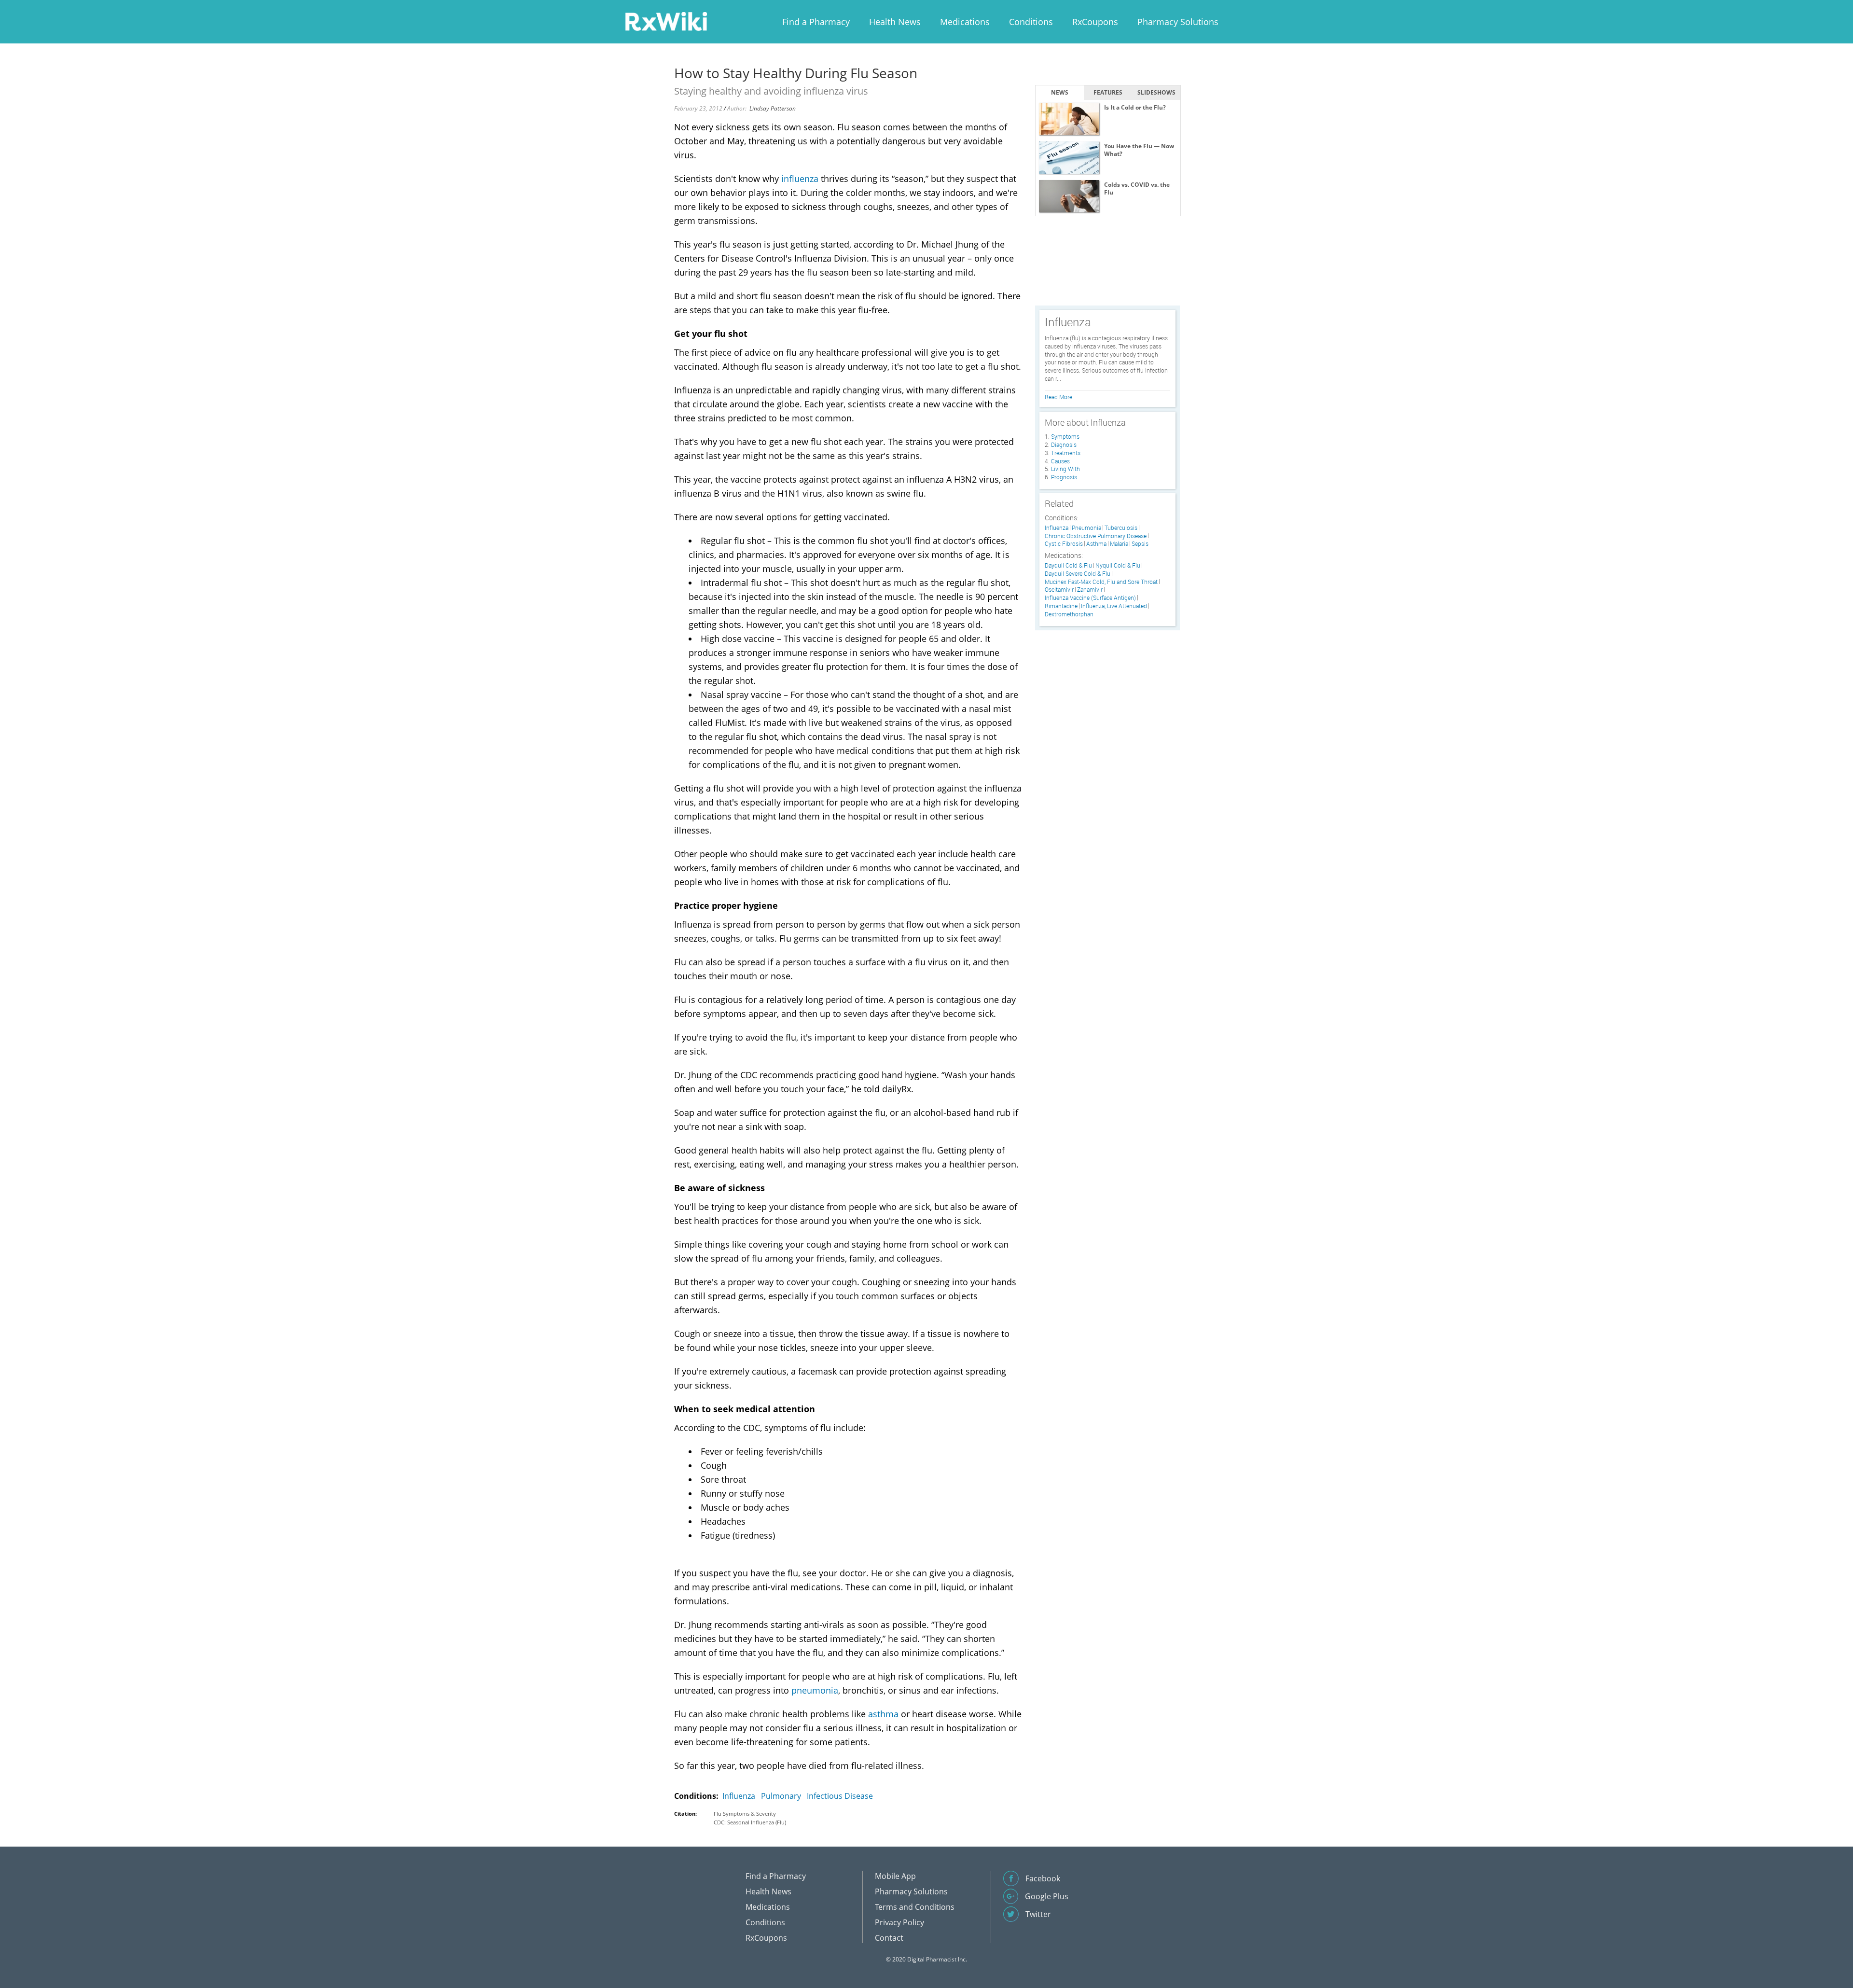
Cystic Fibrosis (1064, 544)
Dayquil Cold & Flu (1068, 565)
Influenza (739, 1796)
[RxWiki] (666, 21)
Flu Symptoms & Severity (745, 1814)
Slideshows (1156, 92)
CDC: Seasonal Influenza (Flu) (750, 1822)
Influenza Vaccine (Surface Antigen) (1090, 598)
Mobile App (895, 1876)
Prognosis (1064, 477)
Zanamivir (1090, 590)
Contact (889, 1938)
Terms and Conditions (915, 1907)
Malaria (1119, 544)
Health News (895, 22)
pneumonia (815, 1690)
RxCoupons (1095, 22)
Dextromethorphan (1069, 614)
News (1060, 92)
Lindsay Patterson (773, 108)
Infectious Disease (840, 1796)
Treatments (1066, 453)
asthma (883, 1714)
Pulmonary (781, 1796)
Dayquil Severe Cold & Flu (1078, 574)
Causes (1060, 461)
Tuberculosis (1121, 528)
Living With (1065, 469)
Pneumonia (1086, 528)
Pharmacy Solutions (1178, 22)
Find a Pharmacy (816, 22)
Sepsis (1140, 544)
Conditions (1031, 22)
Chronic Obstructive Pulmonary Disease (1096, 536)
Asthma (1096, 544)
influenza (800, 179)
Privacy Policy (899, 1922)
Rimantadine (1061, 606)
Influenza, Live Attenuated (1114, 606)
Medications (965, 22)
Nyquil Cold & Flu (1118, 565)
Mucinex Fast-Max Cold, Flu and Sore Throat (1101, 582)
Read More (1058, 397)
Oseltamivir (1059, 590)
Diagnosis (1064, 445)
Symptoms (1065, 436)
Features (1108, 92)
